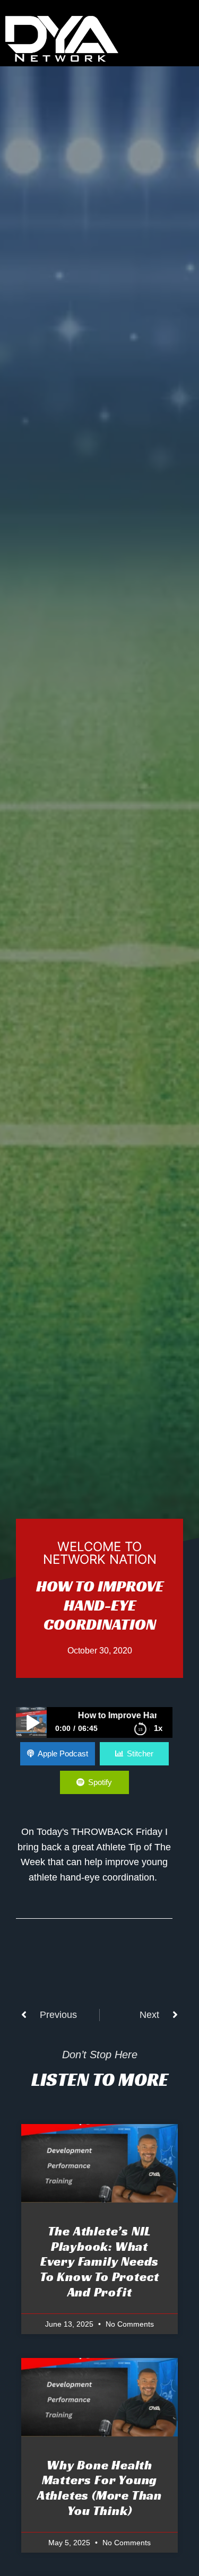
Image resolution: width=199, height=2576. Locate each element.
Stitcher (140, 1753)
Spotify (100, 1782)
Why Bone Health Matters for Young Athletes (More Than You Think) (99, 2488)
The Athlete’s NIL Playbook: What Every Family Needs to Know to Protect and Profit (99, 2262)
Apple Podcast (63, 1753)
